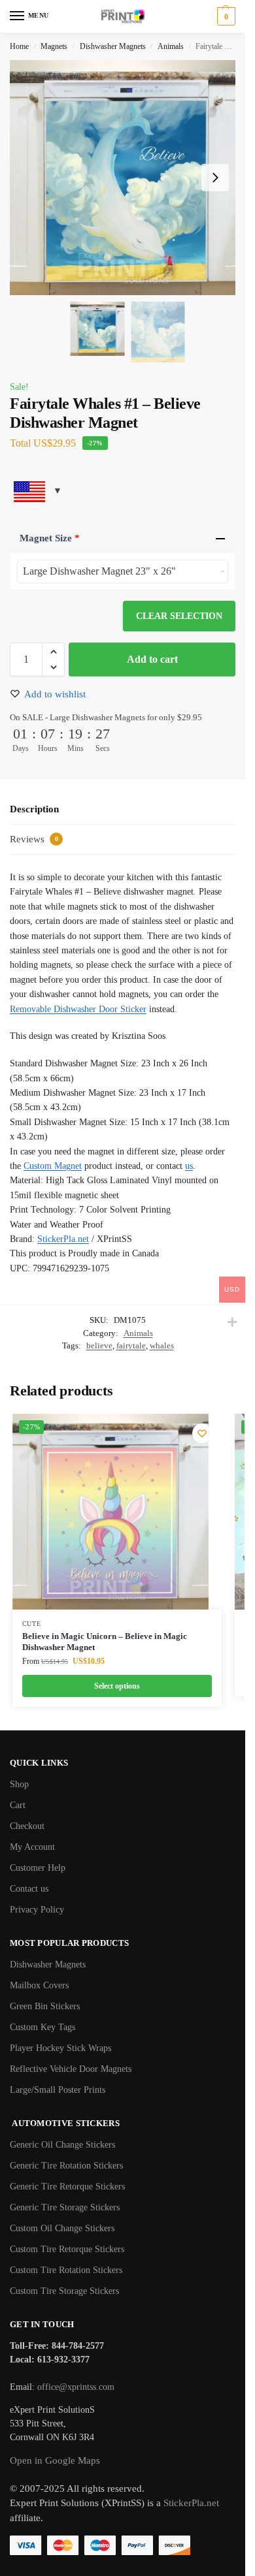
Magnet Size (50, 538)
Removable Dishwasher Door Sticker (78, 1009)
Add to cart (152, 659)
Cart (18, 1805)
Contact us (29, 1889)
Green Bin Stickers (45, 2006)
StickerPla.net (63, 1239)
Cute (32, 1624)
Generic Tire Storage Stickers (65, 2207)
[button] (225, 16)
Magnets (54, 46)
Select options (117, 1686)
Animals (171, 46)
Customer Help (38, 1868)
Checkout (27, 1826)
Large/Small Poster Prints (58, 2090)
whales (162, 1345)
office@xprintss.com (76, 2387)
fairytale (131, 1345)
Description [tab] (34, 809)
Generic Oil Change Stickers (62, 2145)
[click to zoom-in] (127, 178)
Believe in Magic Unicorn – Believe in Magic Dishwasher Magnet (105, 1642)
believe (99, 1345)
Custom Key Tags (42, 2027)
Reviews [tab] (34, 839)
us (189, 1166)
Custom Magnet (53, 1166)
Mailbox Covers (39, 1985)
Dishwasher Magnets (113, 46)
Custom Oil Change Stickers (62, 2228)
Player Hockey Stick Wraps (60, 2048)
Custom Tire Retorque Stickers (67, 2249)
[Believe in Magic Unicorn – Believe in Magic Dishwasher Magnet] (110, 1512)
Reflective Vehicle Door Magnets (71, 2069)
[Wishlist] (202, 1433)
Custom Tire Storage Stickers (64, 2291)
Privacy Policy (37, 1910)
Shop (19, 1784)
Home (19, 46)
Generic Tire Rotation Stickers (66, 2166)
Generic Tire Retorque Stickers (67, 2186)
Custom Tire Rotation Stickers (66, 2270)
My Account (32, 1847)
